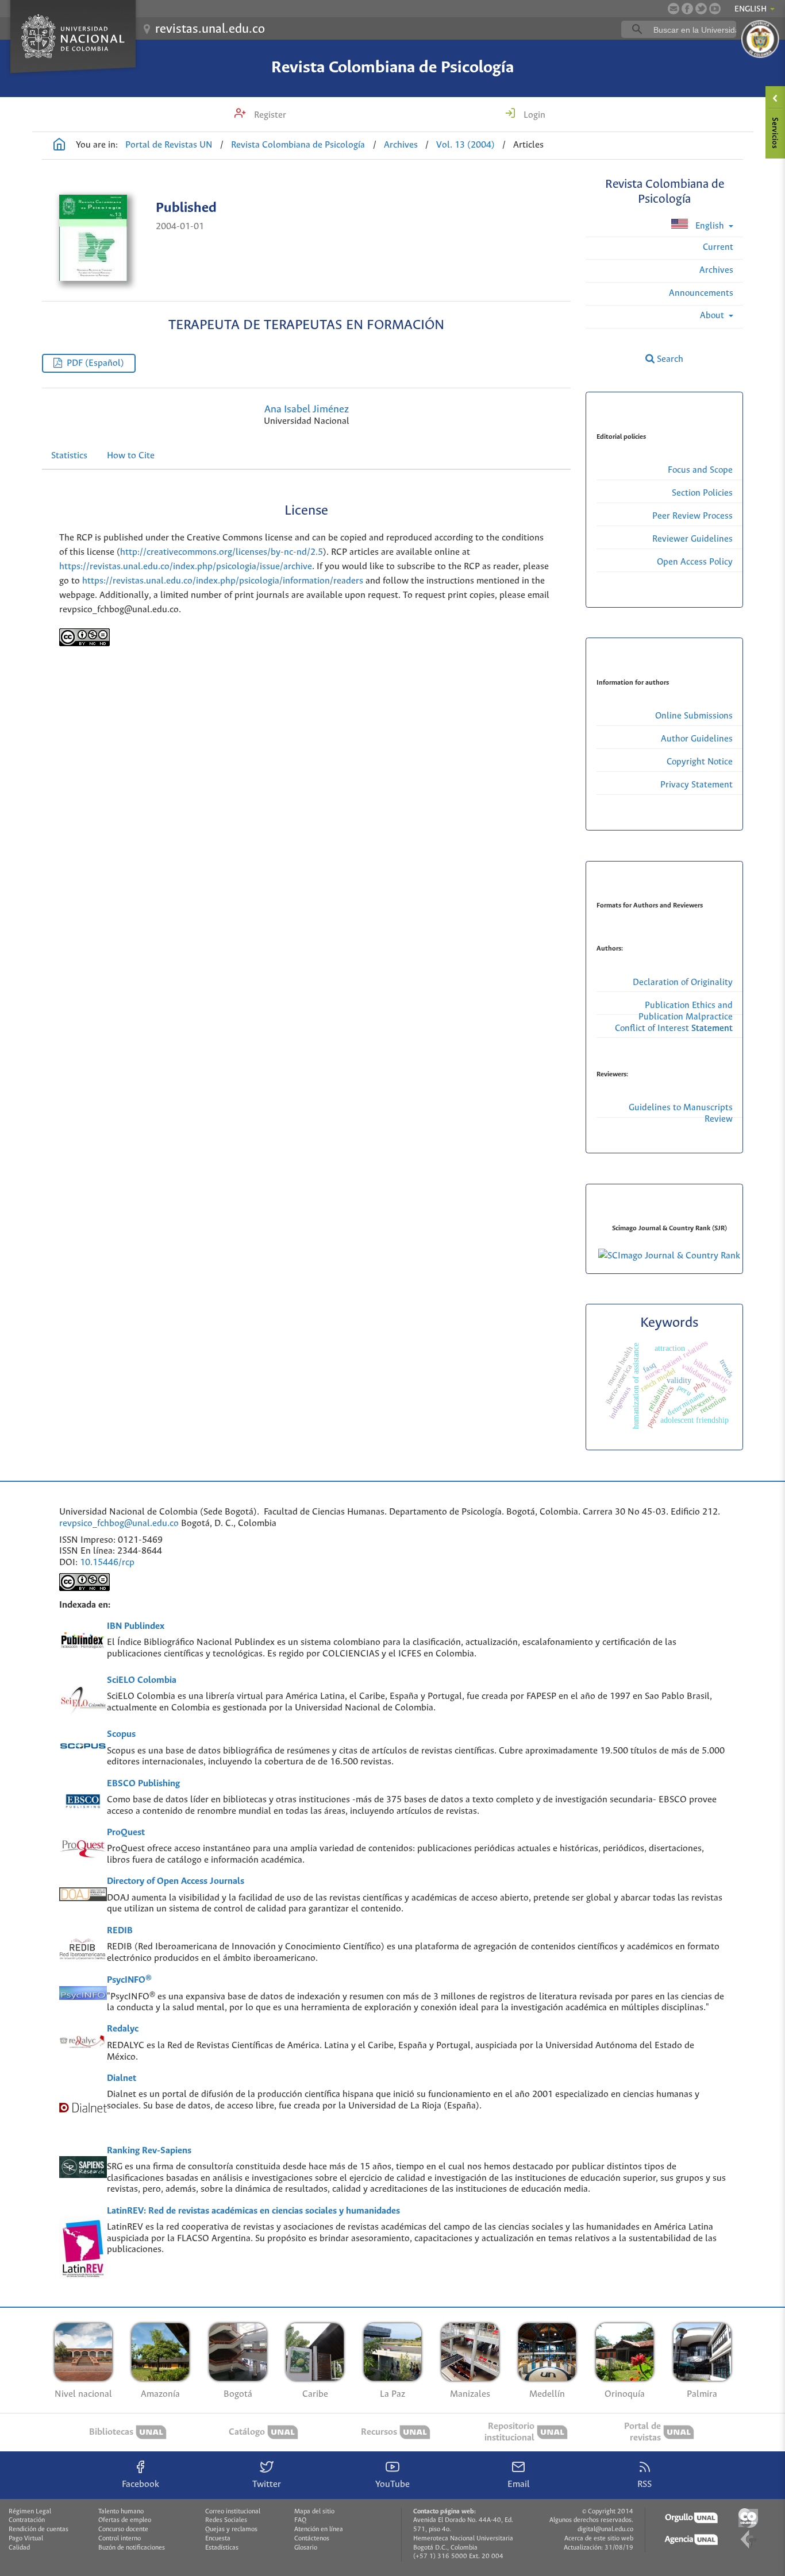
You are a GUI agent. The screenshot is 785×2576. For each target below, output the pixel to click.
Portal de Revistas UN (169, 145)
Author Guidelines (697, 739)
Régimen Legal (30, 2512)
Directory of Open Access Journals (176, 1881)
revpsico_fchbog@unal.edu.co (119, 1523)
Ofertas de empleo (125, 2520)
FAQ (300, 2520)
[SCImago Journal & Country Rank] (669, 1256)
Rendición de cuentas (39, 2529)
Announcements (701, 293)
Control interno (120, 2539)
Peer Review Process (692, 516)
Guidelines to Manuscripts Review (681, 1113)
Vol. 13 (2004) (465, 145)
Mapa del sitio (314, 2512)
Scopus (121, 1734)
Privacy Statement (697, 785)
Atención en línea (319, 2529)
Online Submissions (694, 716)
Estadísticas (222, 2548)
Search (669, 359)
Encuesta (218, 2539)
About (713, 316)
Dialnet (122, 2078)
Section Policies (702, 493)
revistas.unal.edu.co (210, 29)
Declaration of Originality (683, 982)
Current (718, 247)
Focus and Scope (700, 470)
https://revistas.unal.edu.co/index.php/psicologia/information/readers (223, 581)
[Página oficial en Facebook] (687, 9)
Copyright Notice (700, 762)
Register (269, 115)
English (710, 226)
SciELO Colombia (142, 1680)
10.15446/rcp (107, 1563)
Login (533, 115)
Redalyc (123, 2029)
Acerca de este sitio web (599, 2539)
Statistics (69, 456)
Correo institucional (233, 2512)
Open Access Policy (695, 562)
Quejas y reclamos (231, 2529)
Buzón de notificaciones (132, 2548)
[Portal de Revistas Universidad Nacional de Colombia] (59, 146)
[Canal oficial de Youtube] (715, 9)
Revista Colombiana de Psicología (392, 68)
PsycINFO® (129, 1980)
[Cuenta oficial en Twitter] (701, 9)
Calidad (19, 2548)
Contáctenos (312, 2539)
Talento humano (121, 2512)
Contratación (27, 2520)
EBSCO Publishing (143, 1784)
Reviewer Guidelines (692, 539)
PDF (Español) (95, 363)
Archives (401, 145)
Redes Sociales (226, 2520)
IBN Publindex (136, 1626)
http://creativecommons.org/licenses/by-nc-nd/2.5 (222, 552)
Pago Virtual (26, 2539)
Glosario (306, 2548)
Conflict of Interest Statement (674, 1028)
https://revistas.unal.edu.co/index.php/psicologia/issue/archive (186, 567)
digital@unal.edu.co (605, 2529)
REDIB (120, 1931)
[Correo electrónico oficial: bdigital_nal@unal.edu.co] (674, 9)
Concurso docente (123, 2529)
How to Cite (131, 456)
